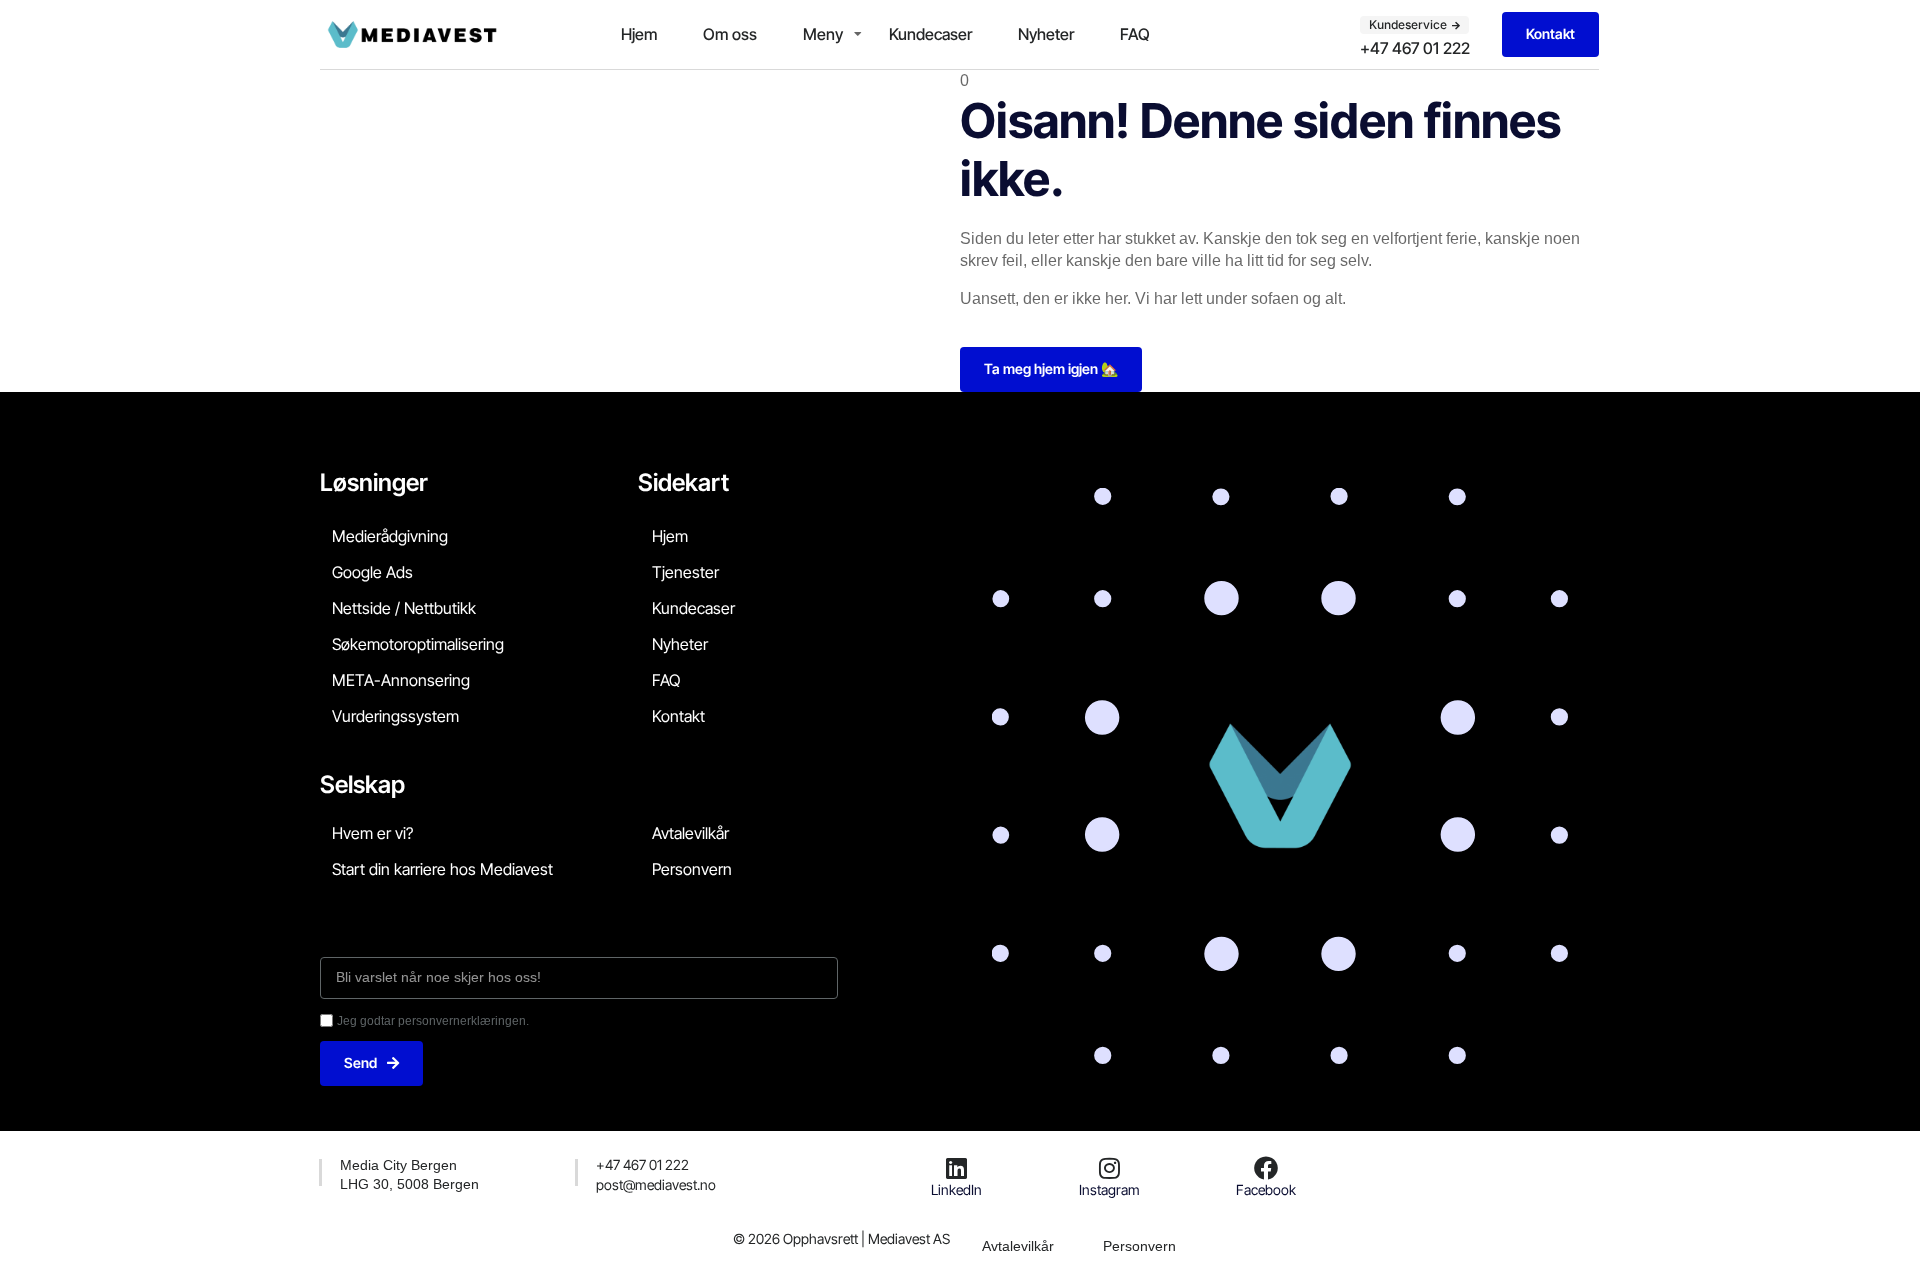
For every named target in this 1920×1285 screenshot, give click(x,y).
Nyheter (1046, 34)
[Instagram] (1109, 1168)
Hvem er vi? (372, 833)
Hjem (639, 34)
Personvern (692, 869)
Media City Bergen (398, 1165)
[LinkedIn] (957, 1168)
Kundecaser (930, 34)
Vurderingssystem (395, 716)
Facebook (1266, 1189)
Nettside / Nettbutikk (404, 608)
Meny (823, 34)
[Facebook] (1266, 1168)
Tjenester (685, 572)
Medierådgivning (390, 536)
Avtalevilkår (690, 833)
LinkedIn (956, 1189)
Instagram (1109, 1189)
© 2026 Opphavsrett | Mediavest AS (841, 1238)
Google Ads (372, 572)
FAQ (1135, 34)
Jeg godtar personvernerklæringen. (433, 1021)
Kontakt (678, 716)
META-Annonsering (401, 680)
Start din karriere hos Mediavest (442, 869)
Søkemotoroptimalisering (418, 644)
